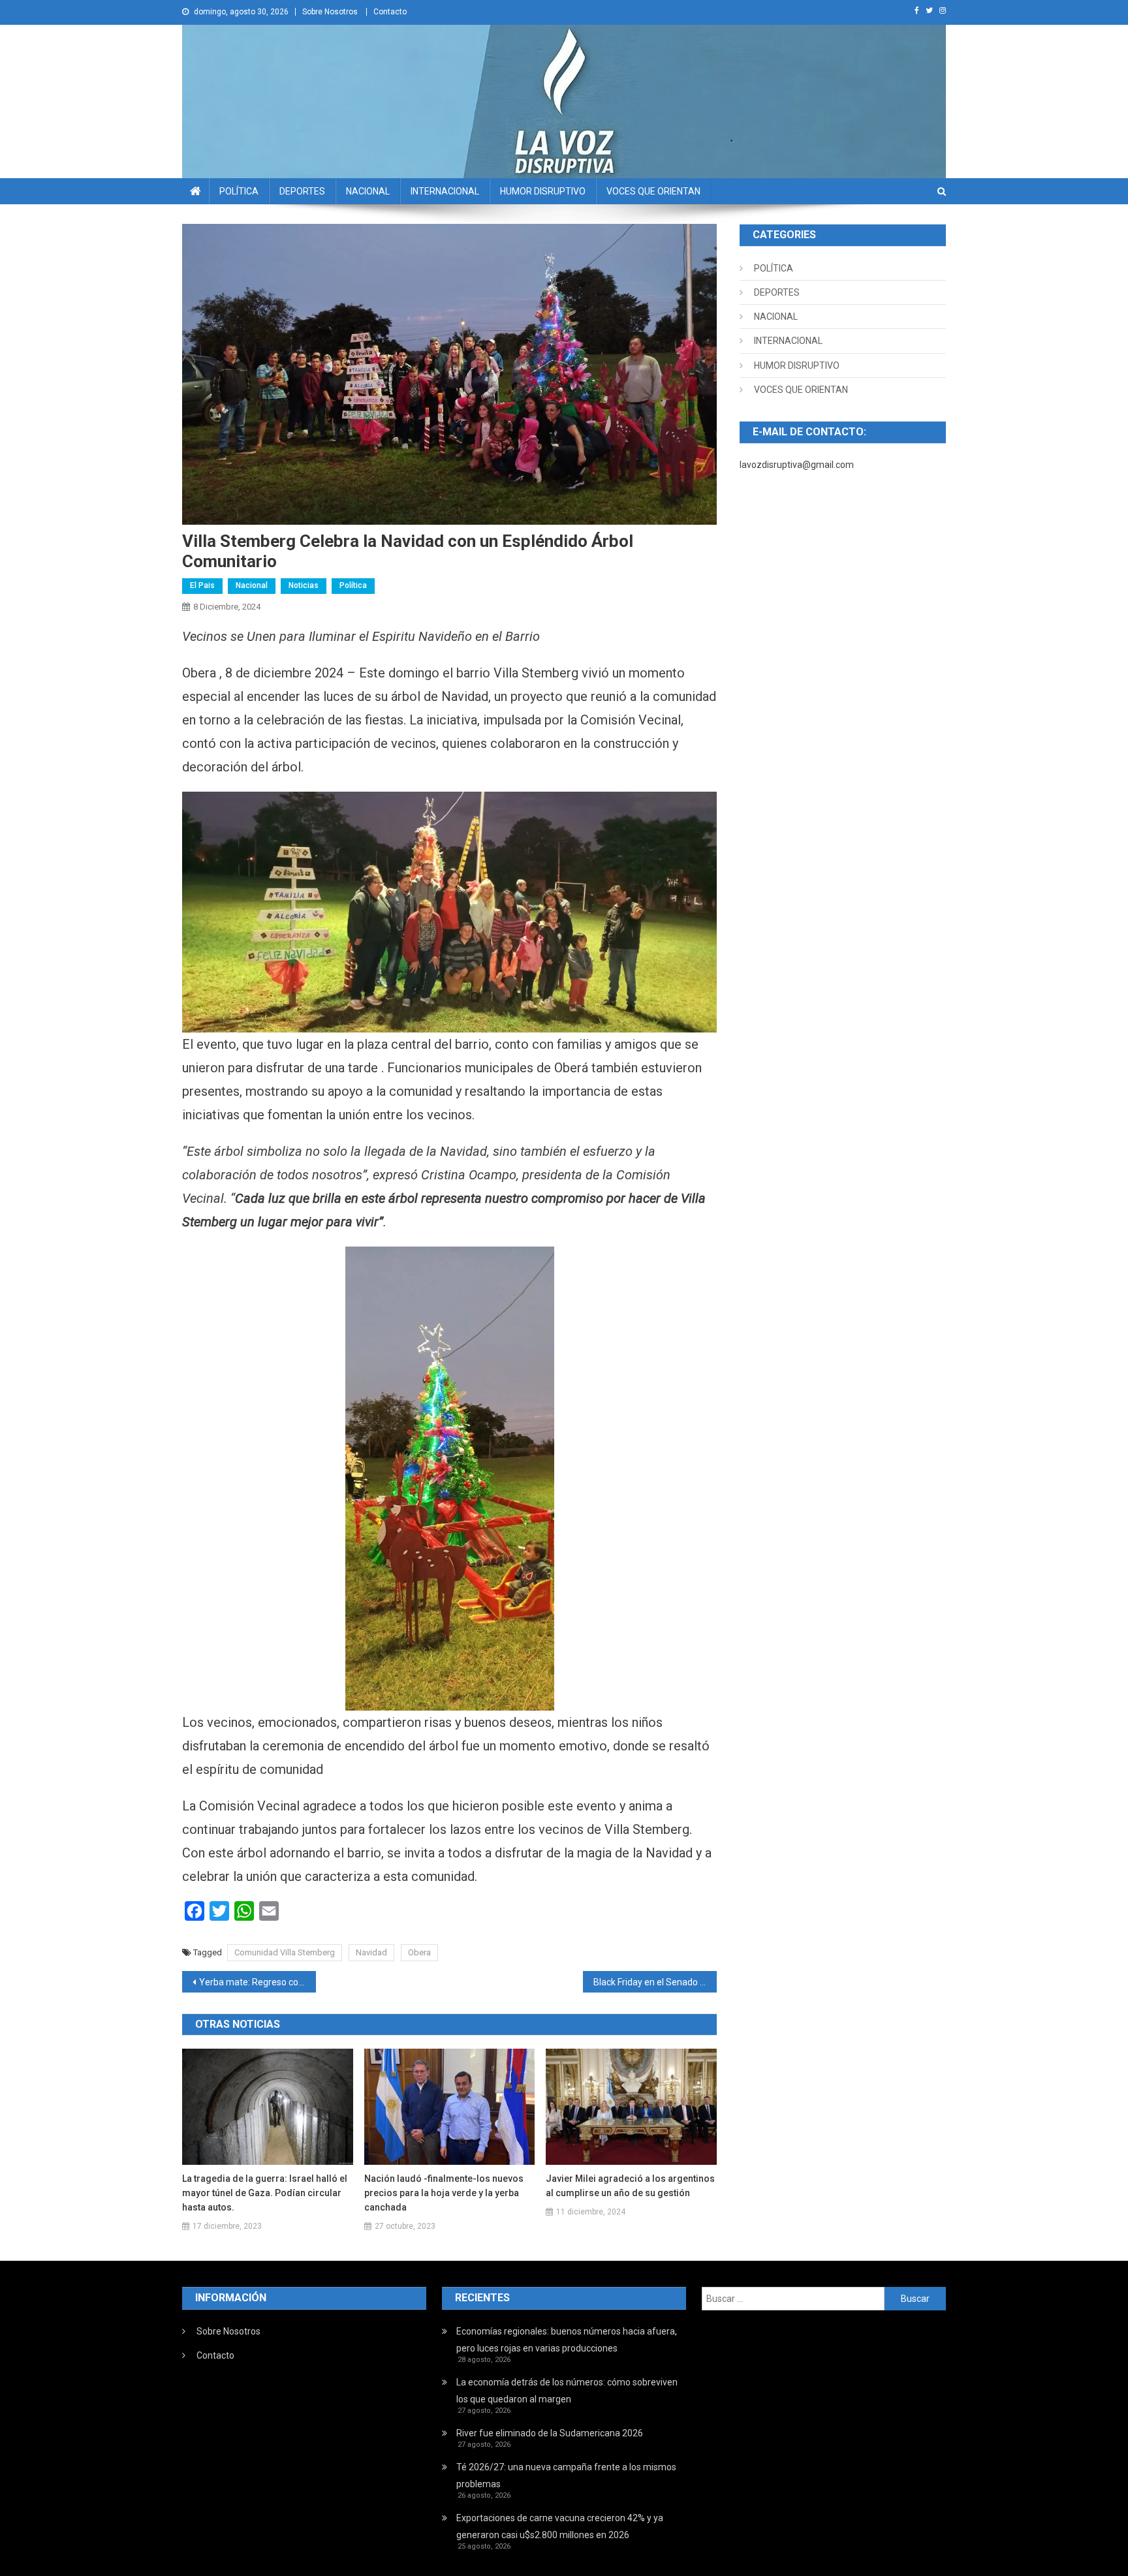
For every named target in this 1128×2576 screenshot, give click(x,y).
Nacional (252, 585)
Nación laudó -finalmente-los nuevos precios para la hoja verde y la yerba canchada (444, 2193)
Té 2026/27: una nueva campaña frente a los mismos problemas (566, 2475)
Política (353, 585)
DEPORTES (302, 191)
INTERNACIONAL (445, 191)
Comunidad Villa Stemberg (285, 1952)
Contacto (390, 12)
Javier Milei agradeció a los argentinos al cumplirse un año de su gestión (630, 2186)
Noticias (304, 585)
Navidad (371, 1952)
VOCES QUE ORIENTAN (653, 191)
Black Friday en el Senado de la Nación (655, 1982)
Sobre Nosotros (330, 12)
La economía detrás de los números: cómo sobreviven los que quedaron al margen (567, 2391)
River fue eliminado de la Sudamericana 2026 (550, 2433)
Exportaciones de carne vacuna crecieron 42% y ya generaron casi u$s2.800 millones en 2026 (560, 2526)
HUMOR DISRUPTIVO (543, 191)
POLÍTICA (239, 191)
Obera (419, 1952)
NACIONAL (368, 191)
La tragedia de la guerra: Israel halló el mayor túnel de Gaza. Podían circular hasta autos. (265, 2193)
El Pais (202, 585)
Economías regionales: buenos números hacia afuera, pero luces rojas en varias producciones (567, 2340)
